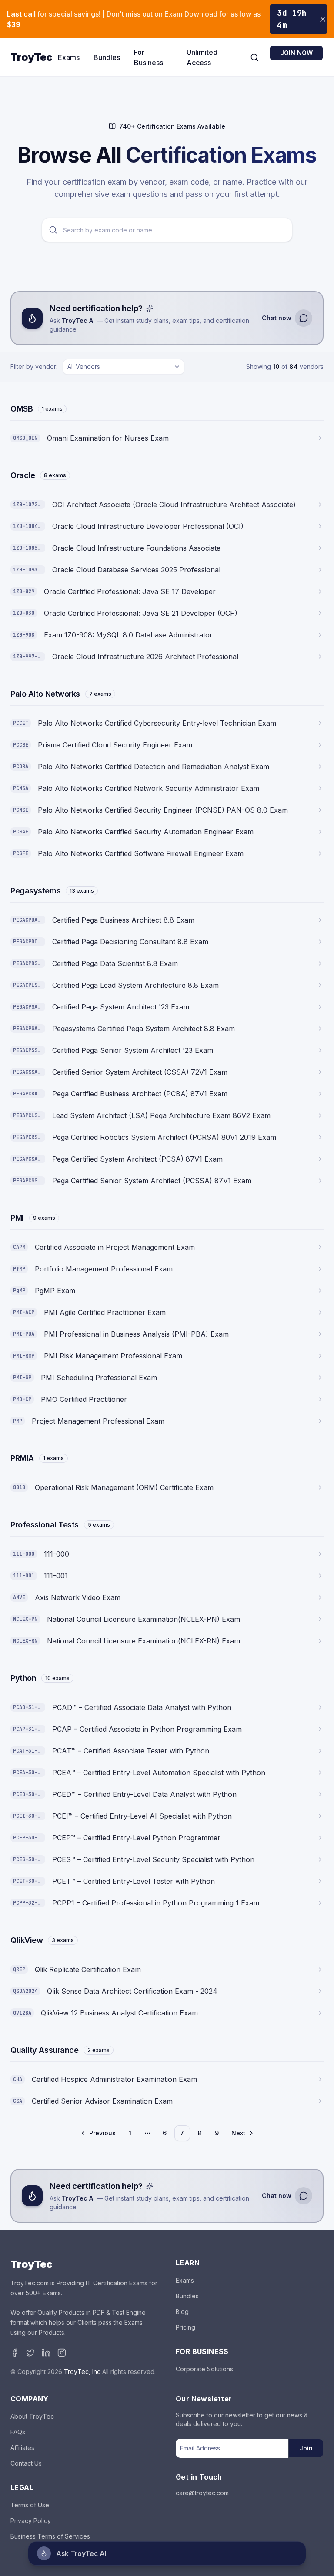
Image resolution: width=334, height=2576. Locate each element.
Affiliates (22, 2448)
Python (23, 1678)
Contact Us (26, 2463)
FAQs (18, 2432)
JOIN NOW (296, 53)
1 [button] (130, 2133)
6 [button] (165, 2133)
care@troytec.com (202, 2493)
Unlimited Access (202, 57)
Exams (69, 57)
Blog (182, 2312)
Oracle (23, 475)
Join (306, 2448)
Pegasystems (35, 891)
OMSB (22, 409)
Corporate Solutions (204, 2369)
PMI (17, 1218)
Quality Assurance (44, 2050)
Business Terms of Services (50, 2536)
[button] (98, 2133)
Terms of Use (30, 2505)
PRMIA (22, 1458)
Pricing (185, 2327)
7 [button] (182, 2133)
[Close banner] (323, 19)
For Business (149, 57)
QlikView (27, 1940)
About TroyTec (32, 2416)
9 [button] (217, 2133)
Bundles (107, 57)
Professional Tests (45, 1525)
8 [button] (199, 2133)
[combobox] (124, 367)
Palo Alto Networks (45, 694)
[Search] (254, 57)
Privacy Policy (31, 2521)
